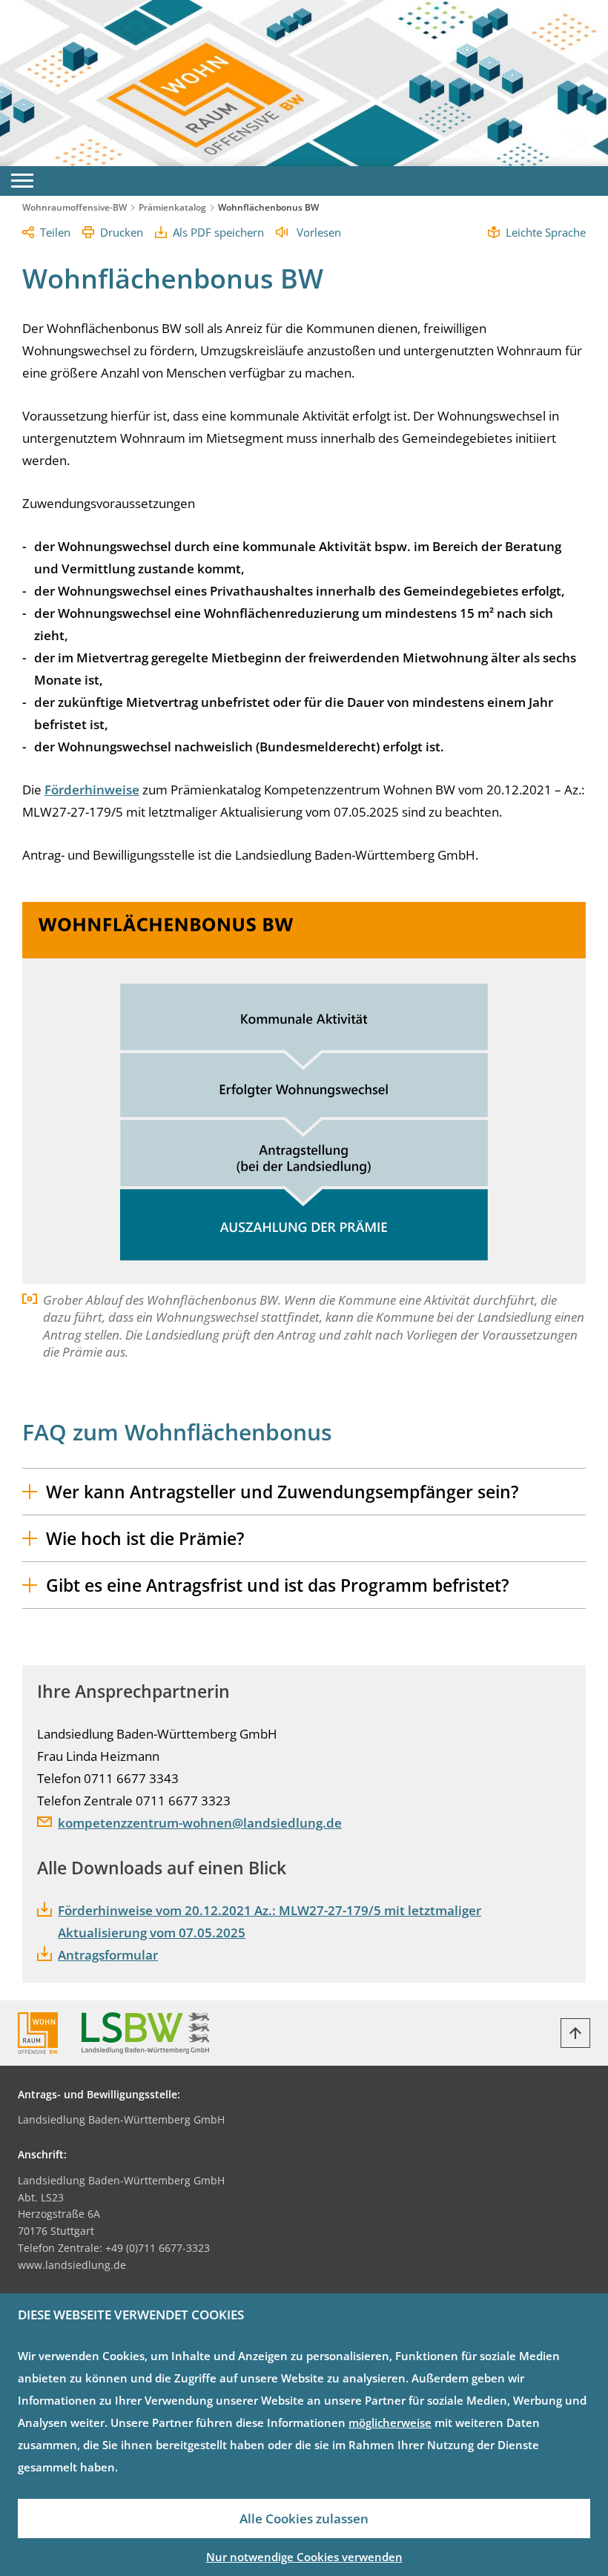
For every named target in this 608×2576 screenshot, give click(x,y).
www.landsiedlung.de (72, 2265)
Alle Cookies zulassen (304, 2519)
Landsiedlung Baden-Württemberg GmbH (121, 2119)
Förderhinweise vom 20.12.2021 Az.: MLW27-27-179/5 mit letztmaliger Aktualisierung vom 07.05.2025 (270, 1921)
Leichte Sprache (546, 232)
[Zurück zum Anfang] (575, 2033)
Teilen (55, 232)
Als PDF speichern (218, 232)
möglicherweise (390, 2422)
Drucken (122, 232)
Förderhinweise (92, 790)
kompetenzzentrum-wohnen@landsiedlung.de (200, 1823)
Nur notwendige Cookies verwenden (304, 2557)
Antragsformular (108, 1955)
